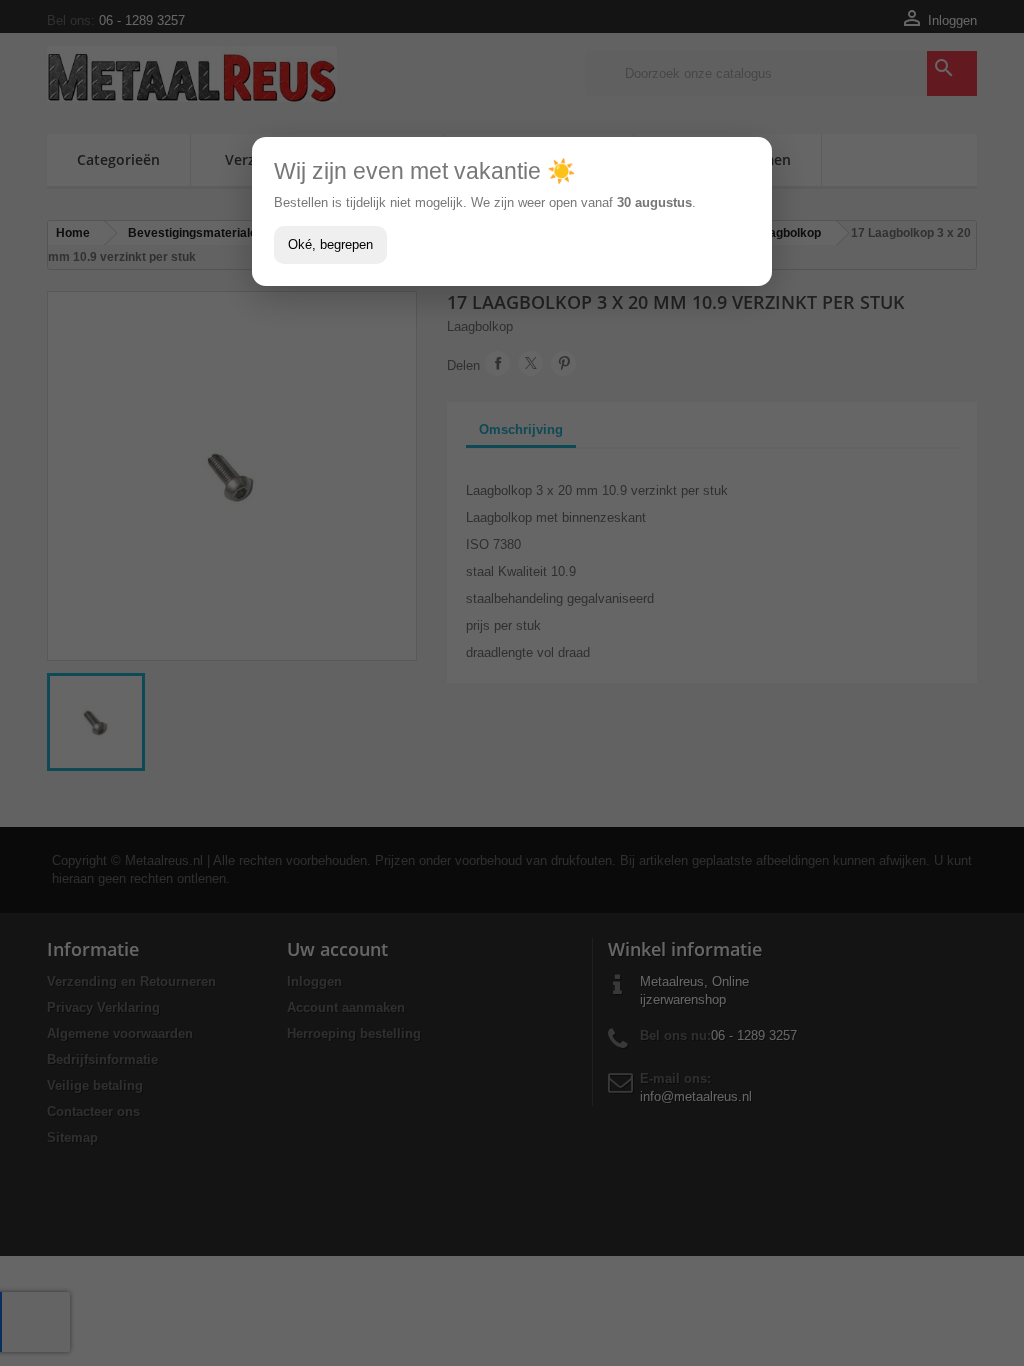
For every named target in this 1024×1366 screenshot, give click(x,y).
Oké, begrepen (330, 244)
